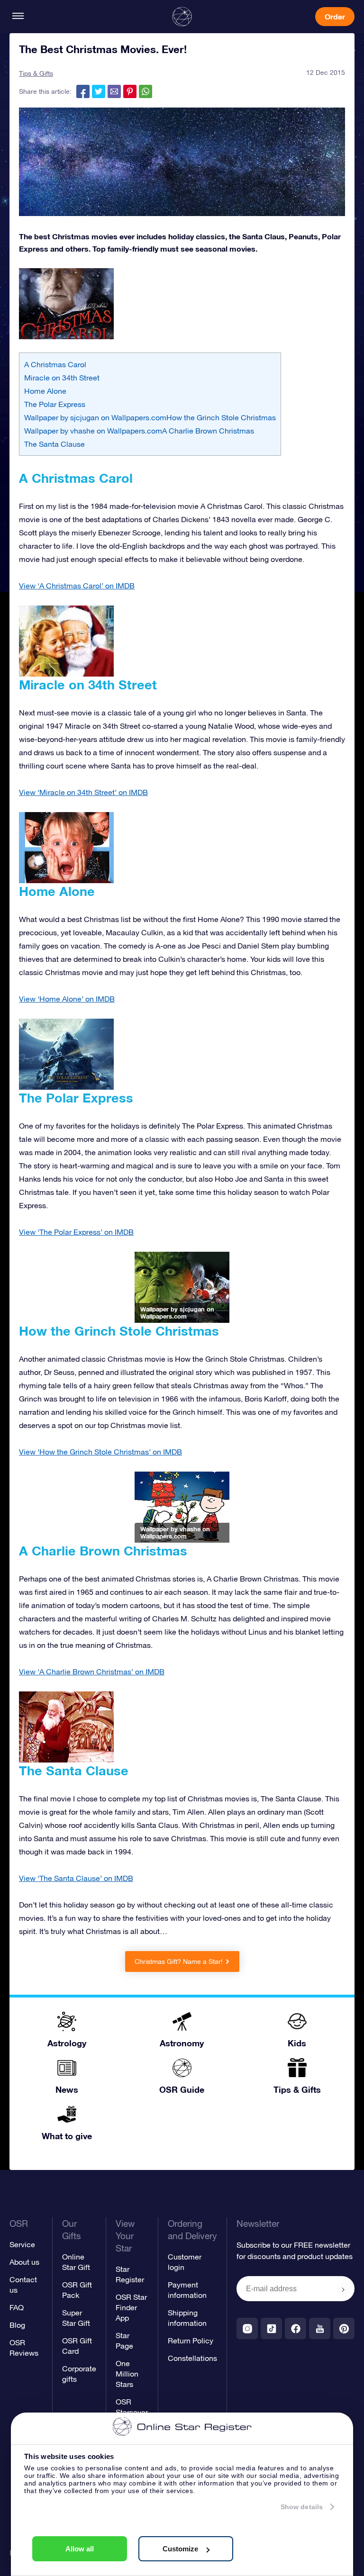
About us (24, 2262)
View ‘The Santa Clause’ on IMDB (76, 1878)
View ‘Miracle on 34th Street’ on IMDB (83, 792)
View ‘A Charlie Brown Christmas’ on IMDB (92, 1672)
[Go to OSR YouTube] (320, 2328)
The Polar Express (55, 404)
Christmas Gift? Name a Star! (179, 1961)
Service (22, 2244)
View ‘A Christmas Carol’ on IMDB (77, 586)
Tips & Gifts (36, 73)
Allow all (80, 2549)
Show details (302, 2507)
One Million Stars (127, 2374)
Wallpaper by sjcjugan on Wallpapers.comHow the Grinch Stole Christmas (150, 417)
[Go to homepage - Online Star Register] (182, 17)
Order (335, 16)
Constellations (192, 2358)
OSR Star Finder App (131, 2307)
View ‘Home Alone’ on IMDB (67, 999)
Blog (17, 2325)
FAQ (17, 2307)
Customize (180, 2549)
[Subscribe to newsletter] (343, 2289)
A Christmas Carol (55, 364)
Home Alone (45, 391)
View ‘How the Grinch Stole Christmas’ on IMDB (100, 1452)
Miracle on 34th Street (62, 378)
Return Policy (191, 2341)
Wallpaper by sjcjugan (173, 1309)
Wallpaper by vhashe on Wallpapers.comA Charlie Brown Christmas (139, 431)
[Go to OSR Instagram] (247, 2328)
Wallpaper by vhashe (170, 1529)
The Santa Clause (55, 444)
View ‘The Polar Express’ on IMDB (76, 1232)
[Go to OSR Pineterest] (344, 2328)
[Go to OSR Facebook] (296, 2328)
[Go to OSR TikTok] (271, 2328)
